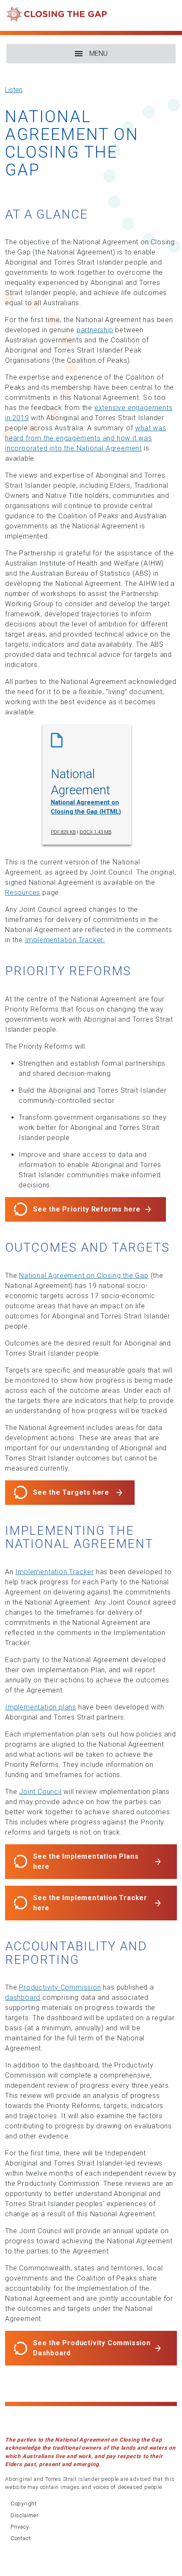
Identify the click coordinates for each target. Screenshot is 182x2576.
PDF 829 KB (63, 832)
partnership (95, 330)
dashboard (23, 1998)
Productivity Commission (60, 1987)
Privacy (20, 2527)
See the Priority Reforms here (87, 1209)
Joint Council (40, 1792)
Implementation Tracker (55, 1572)
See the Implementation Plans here (86, 1861)
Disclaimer (25, 2515)
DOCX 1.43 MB (95, 832)
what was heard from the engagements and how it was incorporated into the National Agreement (86, 438)
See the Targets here (71, 1492)
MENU (98, 53)
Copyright (24, 2504)
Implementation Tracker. (65, 940)
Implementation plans (41, 1707)
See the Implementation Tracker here (90, 1903)
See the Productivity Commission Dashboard (92, 2348)
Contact (21, 2538)
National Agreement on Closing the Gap (84, 1276)
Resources (23, 893)
